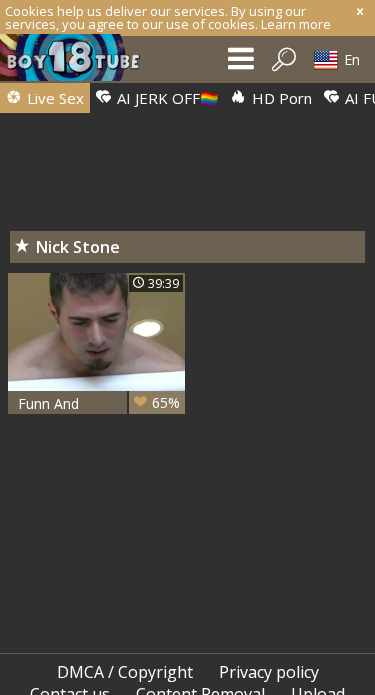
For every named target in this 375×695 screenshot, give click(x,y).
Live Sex (53, 98)
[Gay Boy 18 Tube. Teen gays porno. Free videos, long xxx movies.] (80, 62)
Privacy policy (269, 672)
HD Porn (280, 98)
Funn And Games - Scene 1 (99, 403)
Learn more (296, 24)
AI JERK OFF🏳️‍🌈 (166, 98)
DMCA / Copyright (125, 672)
